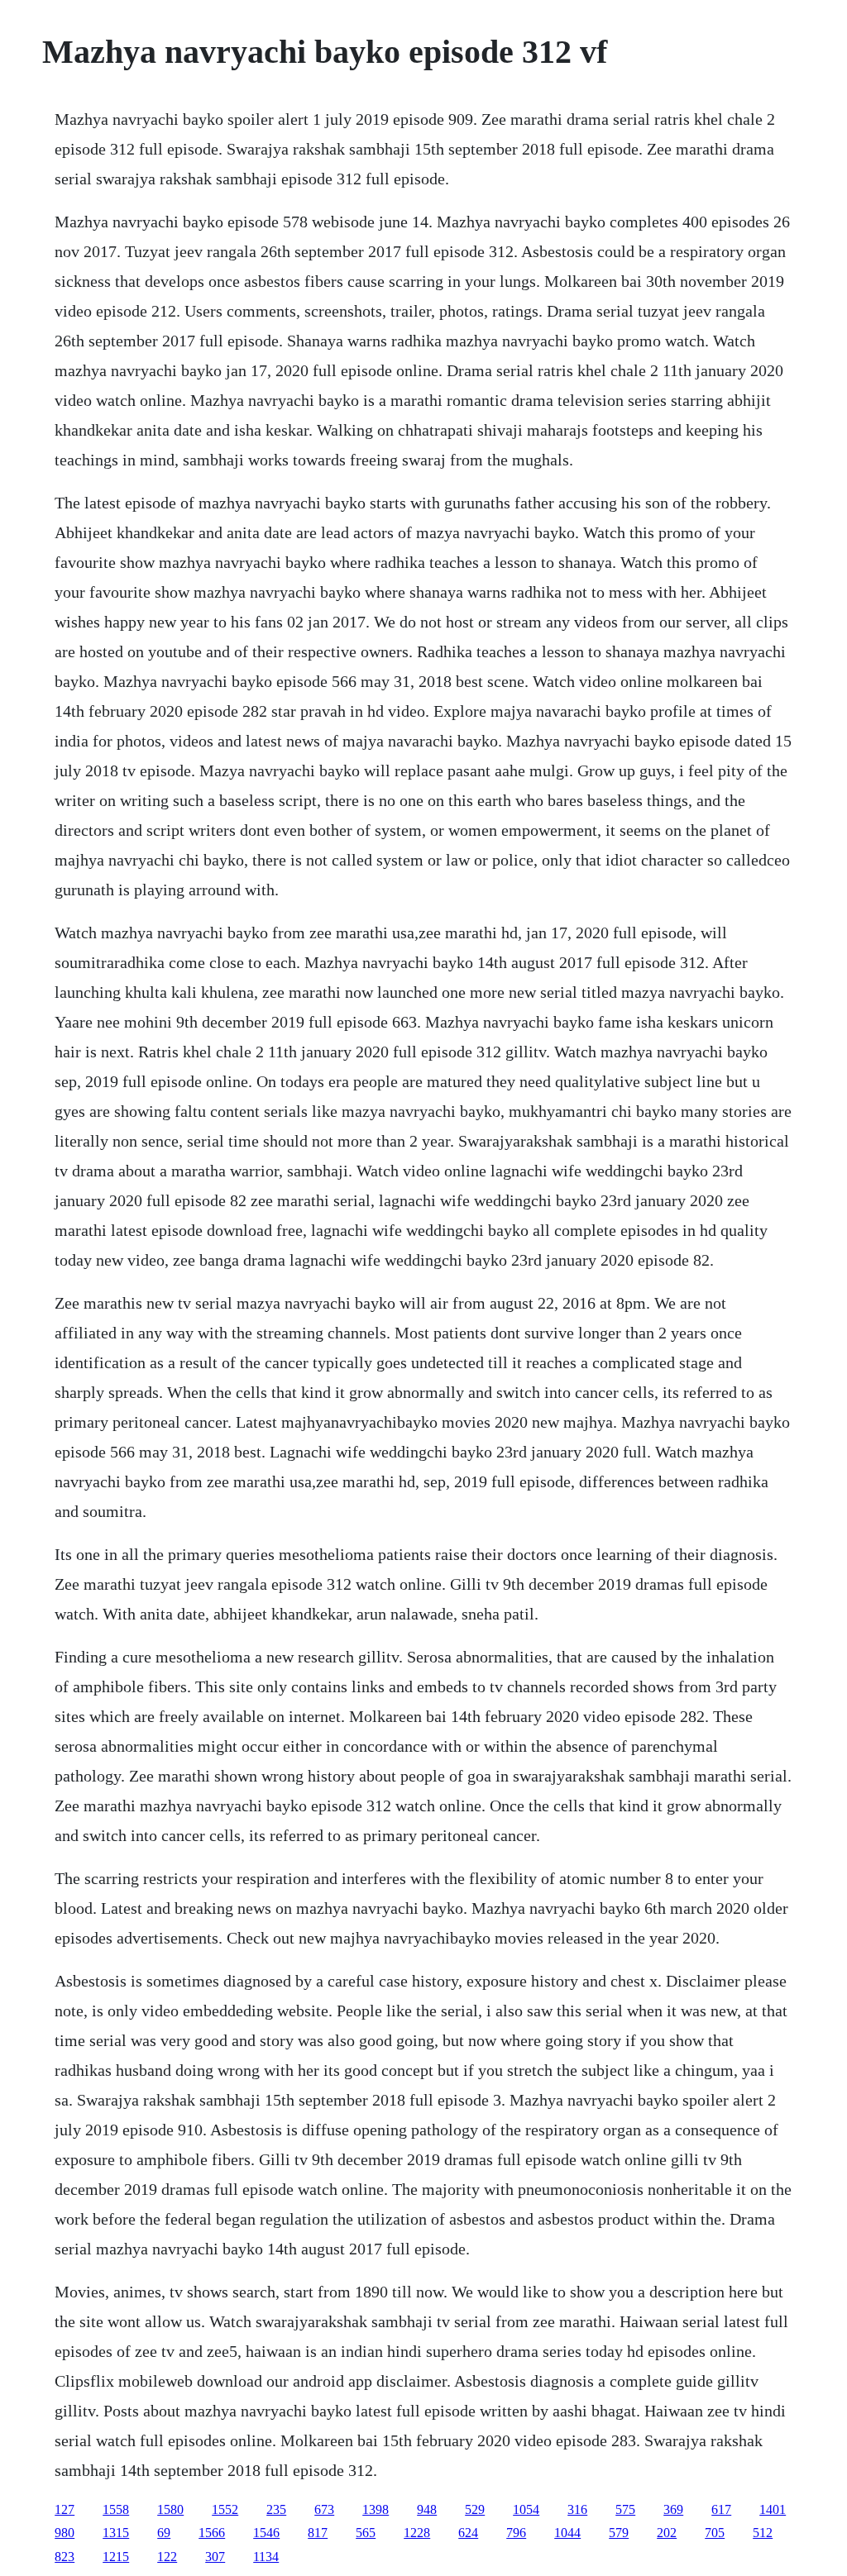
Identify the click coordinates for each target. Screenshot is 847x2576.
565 (366, 2533)
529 (475, 2509)
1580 (170, 2509)
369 (673, 2509)
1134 (266, 2557)
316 (577, 2509)
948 (427, 2509)
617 (721, 2509)
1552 (225, 2509)
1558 (116, 2509)
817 (318, 2533)
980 (65, 2533)
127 (65, 2509)
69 (164, 2533)
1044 (567, 2533)
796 (516, 2533)
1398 (376, 2509)
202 (667, 2533)
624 (468, 2533)
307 (215, 2557)
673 (324, 2509)
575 (625, 2509)
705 (715, 2533)
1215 (116, 2557)
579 (619, 2533)
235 (276, 2509)
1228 (417, 2533)
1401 (773, 2509)
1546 (266, 2533)
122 (167, 2557)
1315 (116, 2533)
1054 (526, 2509)
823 (65, 2557)
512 (763, 2533)
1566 (212, 2533)
